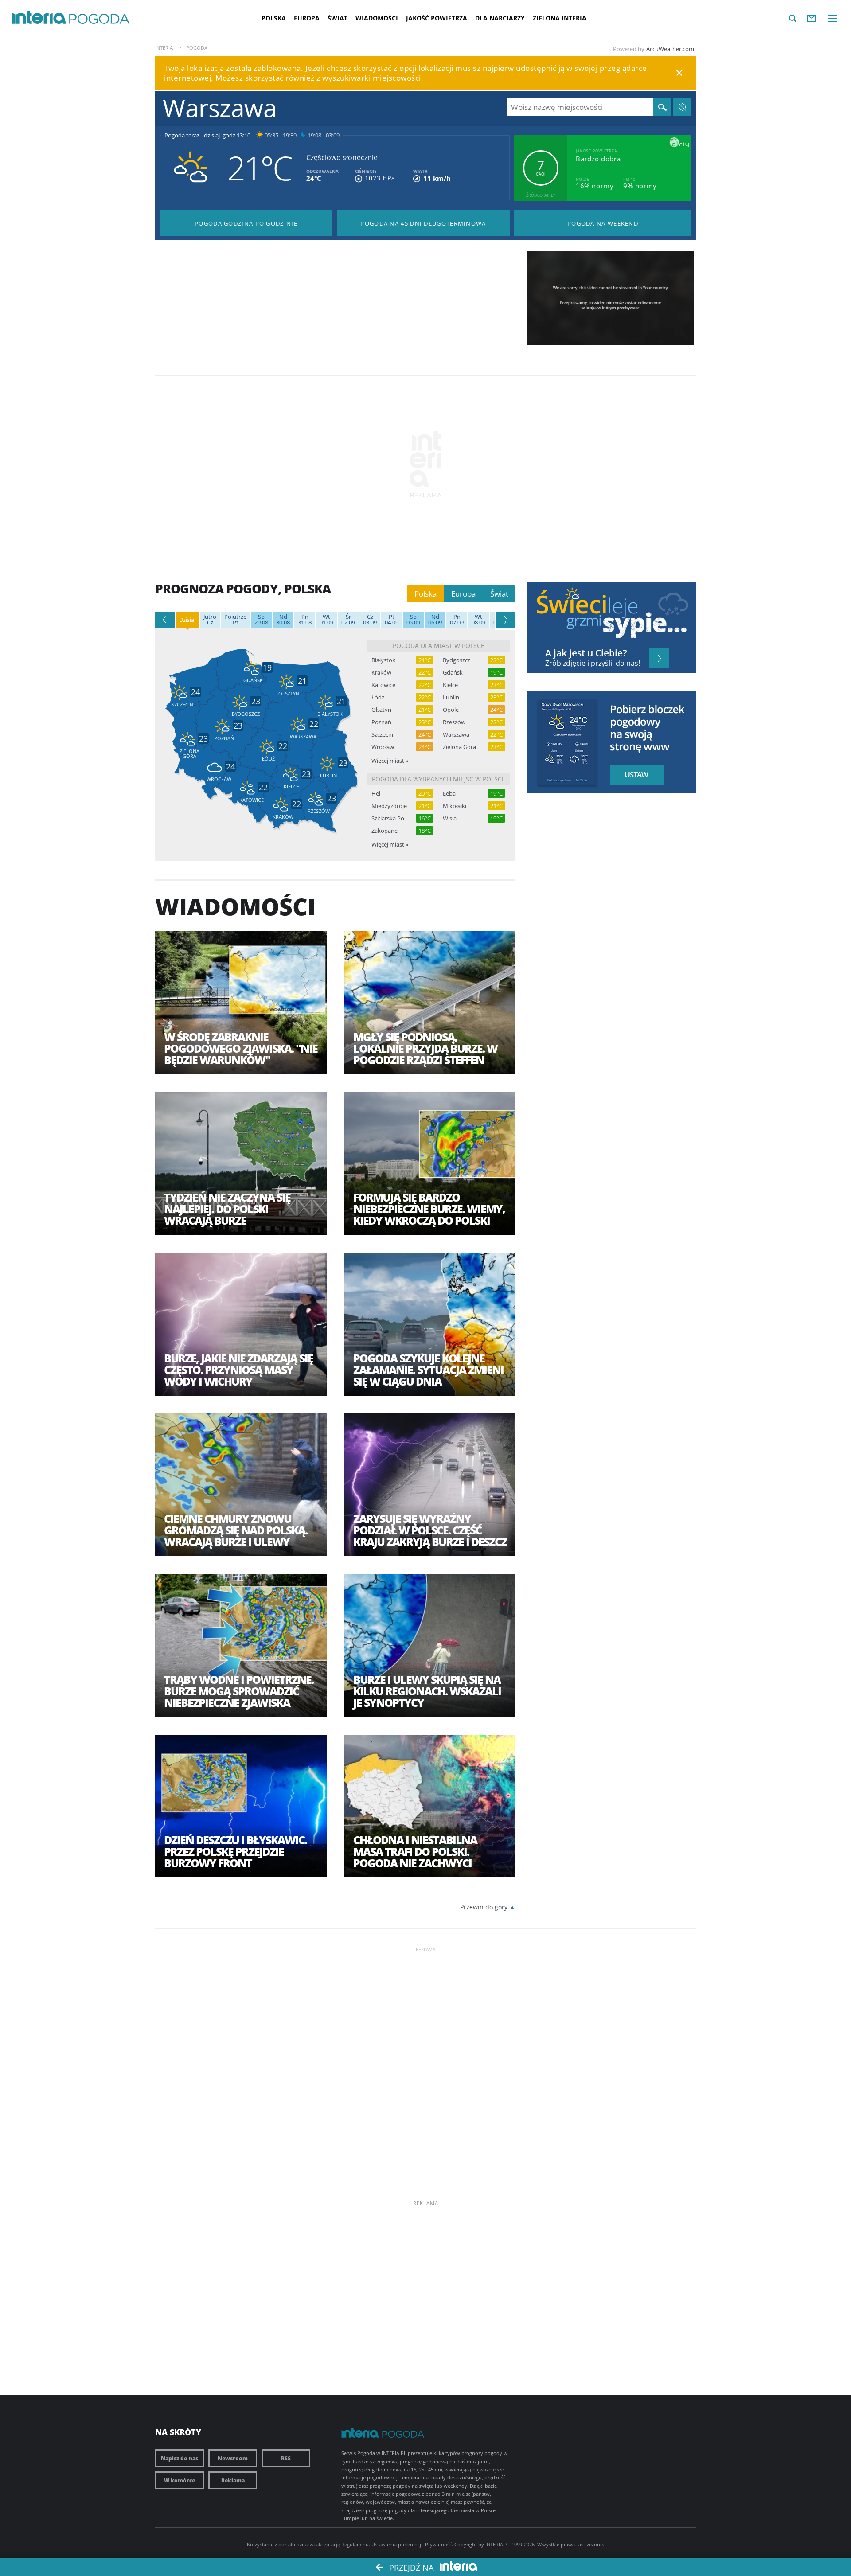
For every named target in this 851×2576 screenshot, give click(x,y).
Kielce (450, 685)
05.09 (413, 620)
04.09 (392, 620)
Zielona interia (560, 18)
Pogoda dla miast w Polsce (439, 646)
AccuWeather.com (670, 49)
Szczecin (382, 735)
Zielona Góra (459, 747)
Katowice (383, 685)
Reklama (233, 2480)
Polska (274, 18)
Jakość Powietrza (437, 18)
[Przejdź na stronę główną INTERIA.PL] (39, 18)
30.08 (283, 620)
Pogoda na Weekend (603, 223)
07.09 (457, 620)
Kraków (381, 673)
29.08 (261, 620)
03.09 (370, 620)
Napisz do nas (180, 2458)
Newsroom (233, 2458)
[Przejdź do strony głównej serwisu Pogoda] (100, 19)
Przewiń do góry (484, 1907)
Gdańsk (453, 673)
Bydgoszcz (457, 660)
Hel (376, 794)
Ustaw (634, 775)
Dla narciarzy (500, 18)
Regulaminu (355, 2544)
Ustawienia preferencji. (398, 2544)
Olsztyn (381, 710)
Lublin (451, 697)
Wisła (450, 818)
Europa (307, 18)
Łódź (378, 697)
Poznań (381, 722)
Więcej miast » (390, 761)
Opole (451, 710)
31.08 (305, 620)
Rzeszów (454, 722)
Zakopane (385, 831)
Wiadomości (377, 18)
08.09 (478, 620)
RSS (286, 2458)
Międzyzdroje (389, 806)
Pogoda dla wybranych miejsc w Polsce (439, 779)
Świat (338, 18)
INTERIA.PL (498, 2544)
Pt (235, 620)
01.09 (326, 620)
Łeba (449, 794)
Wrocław (383, 747)
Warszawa (456, 735)
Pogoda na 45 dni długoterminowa (423, 223)
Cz (210, 620)
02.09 (348, 620)
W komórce (180, 2480)
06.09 (435, 620)
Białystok (383, 660)
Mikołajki (455, 806)
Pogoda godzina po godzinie (246, 223)
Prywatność (438, 2544)
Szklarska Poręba (390, 818)
